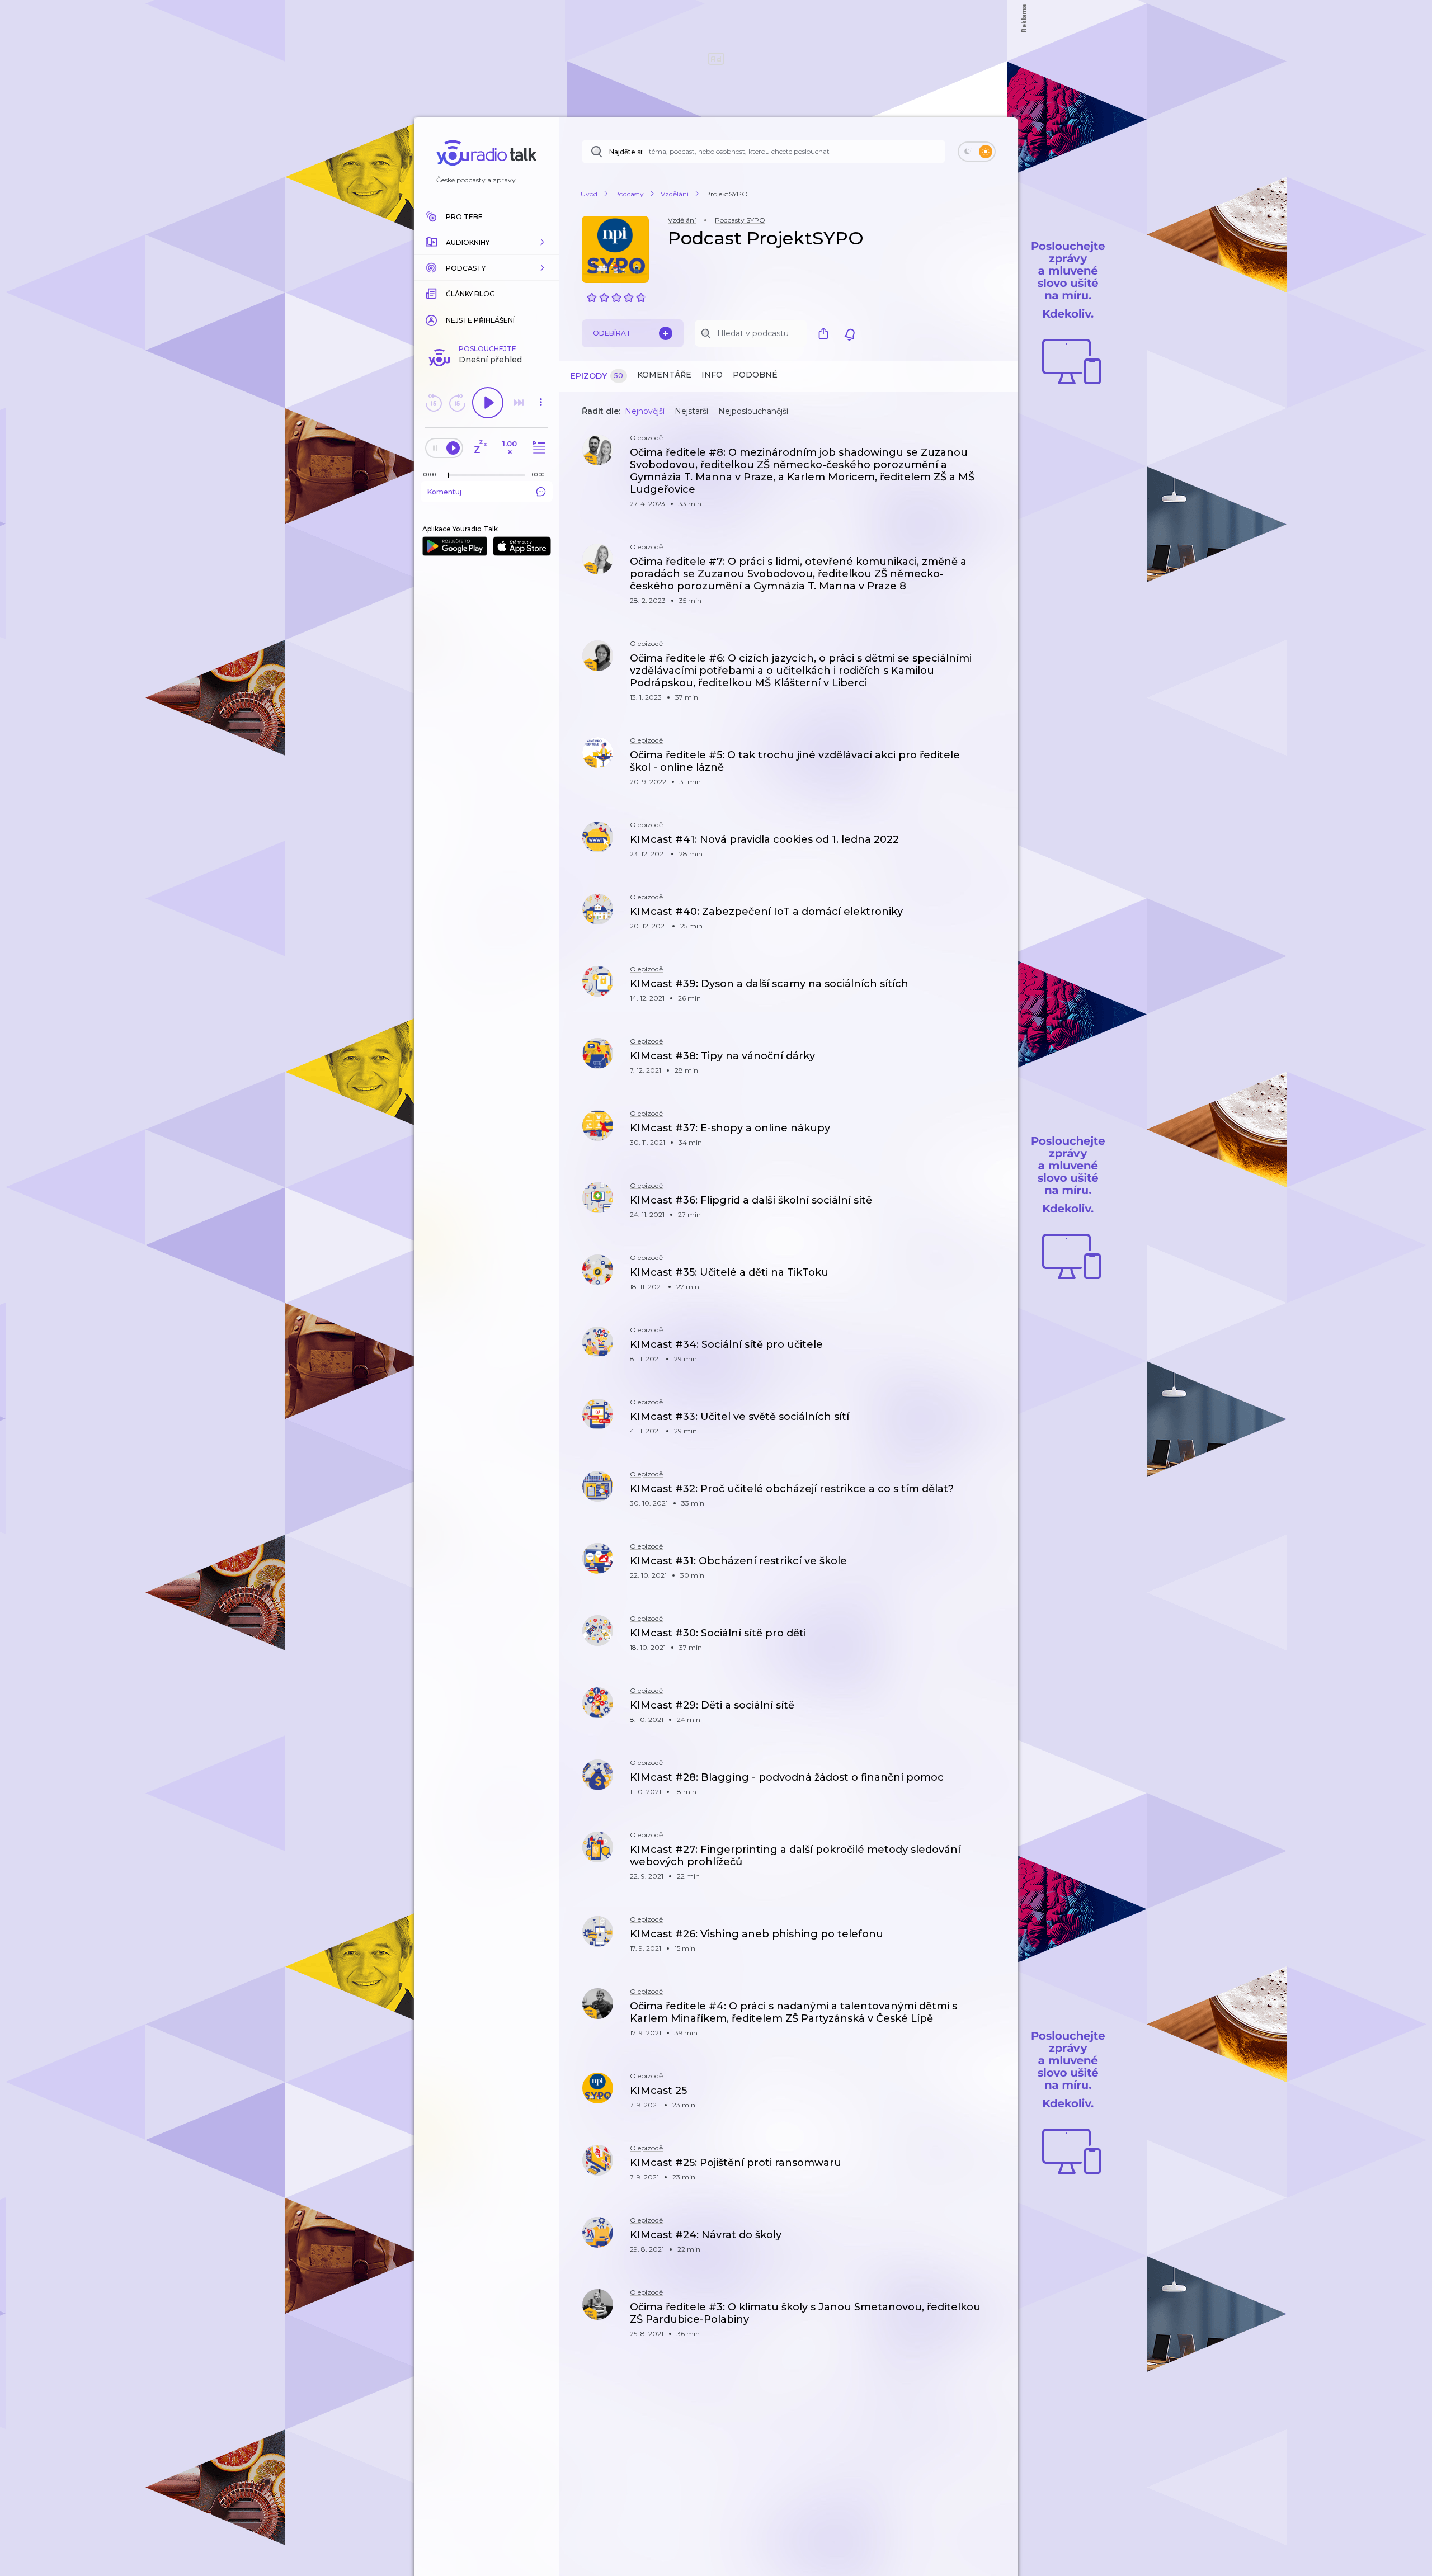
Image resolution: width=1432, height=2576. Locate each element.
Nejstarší (691, 411)
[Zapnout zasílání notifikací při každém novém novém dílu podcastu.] (850, 333)
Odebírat (612, 333)
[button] (487, 242)
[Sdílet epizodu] (996, 458)
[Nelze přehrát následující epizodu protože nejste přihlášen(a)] (519, 403)
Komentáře (664, 375)
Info (712, 375)
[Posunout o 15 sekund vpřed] (457, 403)
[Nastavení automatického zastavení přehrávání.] (480, 448)
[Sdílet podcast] (826, 333)
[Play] (488, 403)
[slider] (448, 475)
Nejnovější (645, 411)
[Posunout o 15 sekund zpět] (434, 403)
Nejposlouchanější (753, 411)
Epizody (597, 376)
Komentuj (444, 492)
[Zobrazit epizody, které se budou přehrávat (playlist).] (538, 448)
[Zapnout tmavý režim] (977, 152)
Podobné (755, 375)
